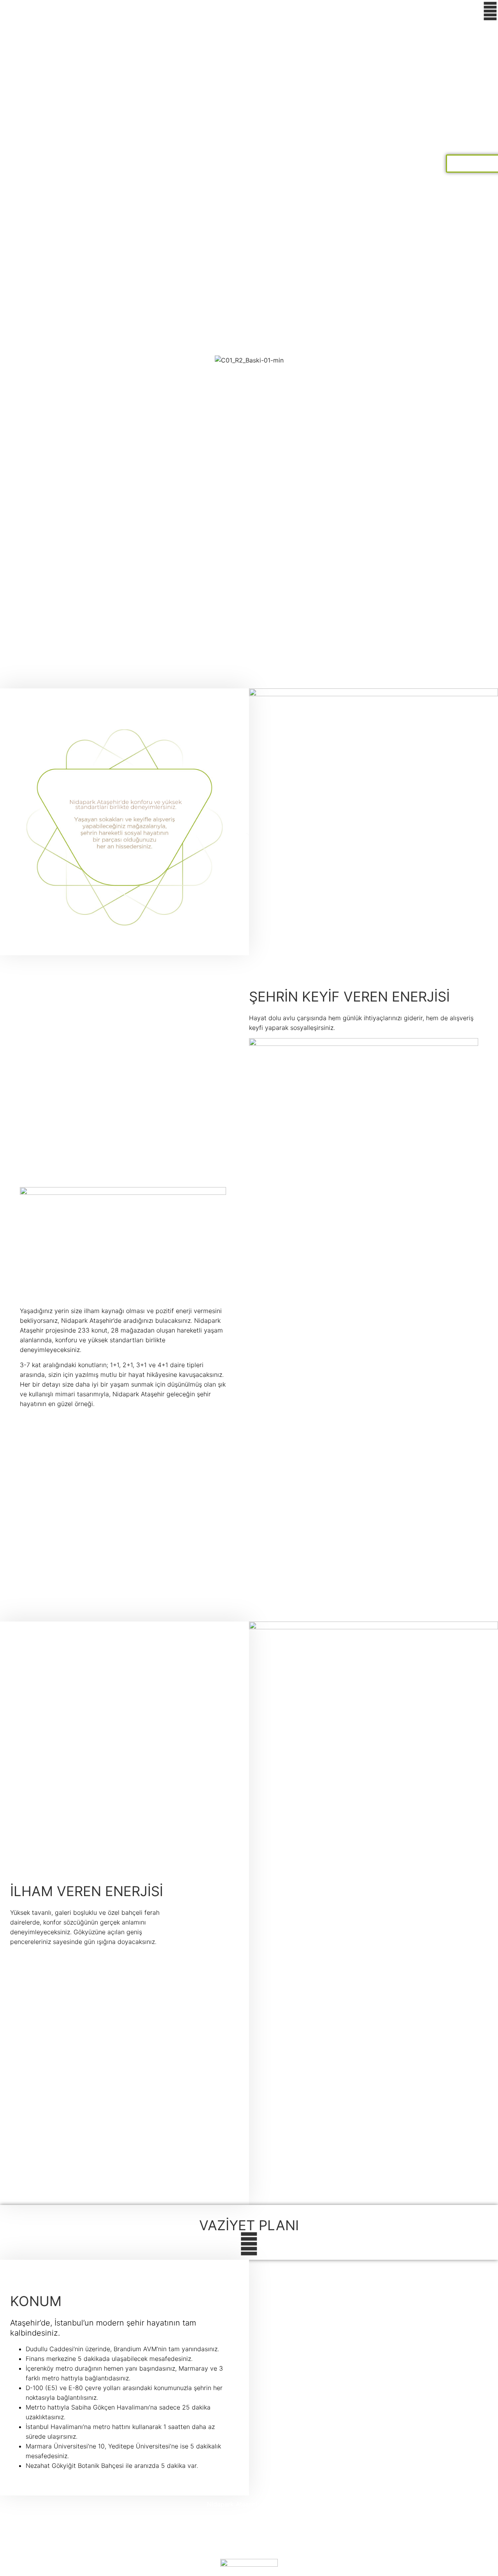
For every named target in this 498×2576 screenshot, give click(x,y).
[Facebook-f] (219, 2548)
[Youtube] (234, 2548)
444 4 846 (249, 2519)
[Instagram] (249, 2548)
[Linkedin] (279, 2548)
